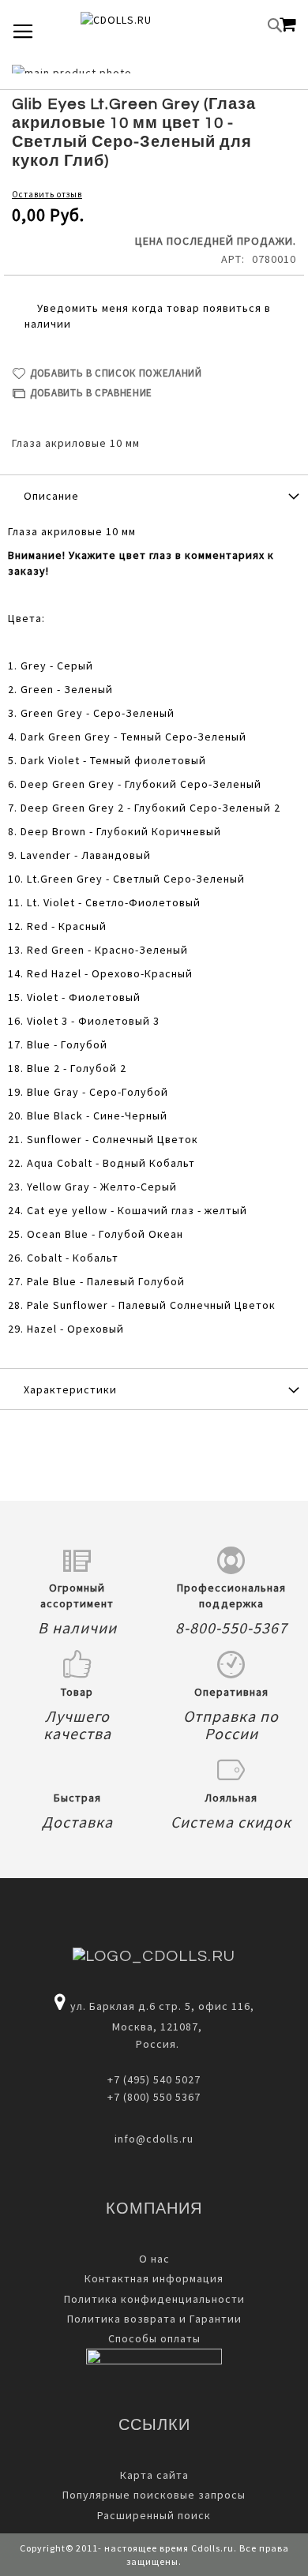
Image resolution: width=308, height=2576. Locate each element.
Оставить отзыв (47, 194)
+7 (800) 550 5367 (154, 2097)
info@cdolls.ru (154, 2139)
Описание (51, 496)
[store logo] (142, 25)
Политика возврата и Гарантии (154, 2319)
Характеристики (70, 1389)
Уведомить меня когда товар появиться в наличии (148, 316)
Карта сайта (154, 2475)
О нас (154, 2259)
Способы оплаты (154, 2338)
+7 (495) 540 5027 (154, 2079)
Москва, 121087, (154, 2027)
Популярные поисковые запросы (154, 2495)
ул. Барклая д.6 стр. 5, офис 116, (162, 2006)
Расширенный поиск (154, 2515)
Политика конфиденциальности (154, 2299)
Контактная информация (154, 2278)
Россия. (154, 2044)
